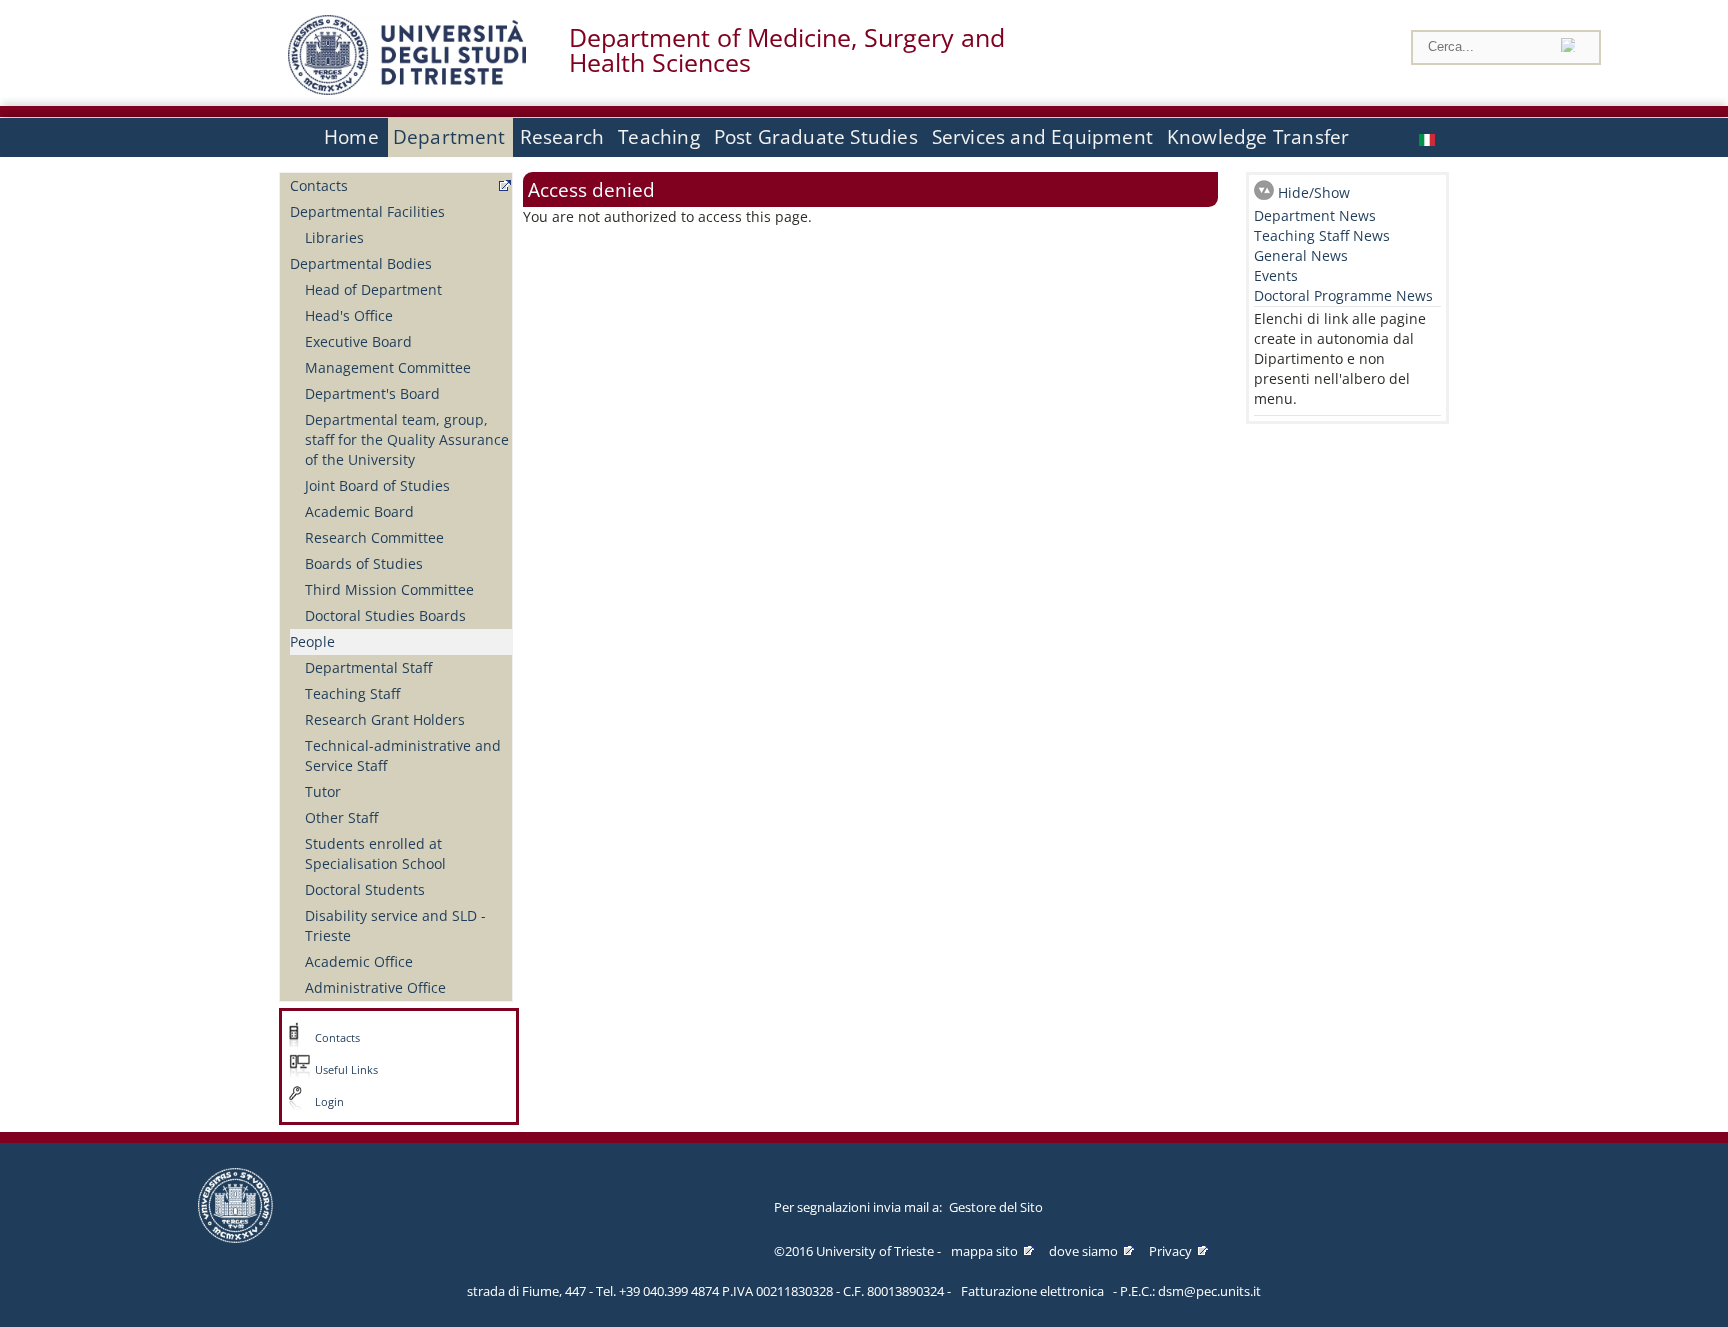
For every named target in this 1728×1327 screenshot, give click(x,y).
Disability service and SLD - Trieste (395, 925)
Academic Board (359, 511)
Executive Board (358, 341)
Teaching (659, 137)
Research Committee (374, 537)
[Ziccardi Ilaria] (1429, 137)
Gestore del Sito (996, 1207)
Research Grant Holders (385, 719)
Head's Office (349, 315)
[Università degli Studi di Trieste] (407, 89)
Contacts (319, 185)
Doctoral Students (365, 889)
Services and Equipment (1042, 137)
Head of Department (373, 289)
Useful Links (346, 1070)
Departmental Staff (368, 667)
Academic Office (359, 961)
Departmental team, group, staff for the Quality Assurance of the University (407, 439)
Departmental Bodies (361, 263)
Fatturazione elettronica (1032, 1291)
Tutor (323, 791)
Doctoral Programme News (1343, 295)
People (312, 641)
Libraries (334, 237)
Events (1276, 275)
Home (351, 137)
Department (449, 137)
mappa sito (984, 1251)
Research (562, 137)
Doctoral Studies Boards (385, 615)
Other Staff (341, 817)
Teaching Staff (352, 693)
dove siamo (1083, 1251)
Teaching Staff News (1322, 235)
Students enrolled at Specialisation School (375, 853)
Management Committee (388, 367)
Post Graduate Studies (816, 137)
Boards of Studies (364, 563)
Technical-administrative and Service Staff (403, 755)
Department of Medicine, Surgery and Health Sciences (787, 50)
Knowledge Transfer (1258, 137)
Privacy (1170, 1251)
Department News (1315, 215)
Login (329, 1102)
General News (1301, 255)
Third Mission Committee (389, 589)
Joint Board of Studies (377, 485)
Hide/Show (1314, 192)
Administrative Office (375, 987)
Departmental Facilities (367, 211)
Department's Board (372, 393)
